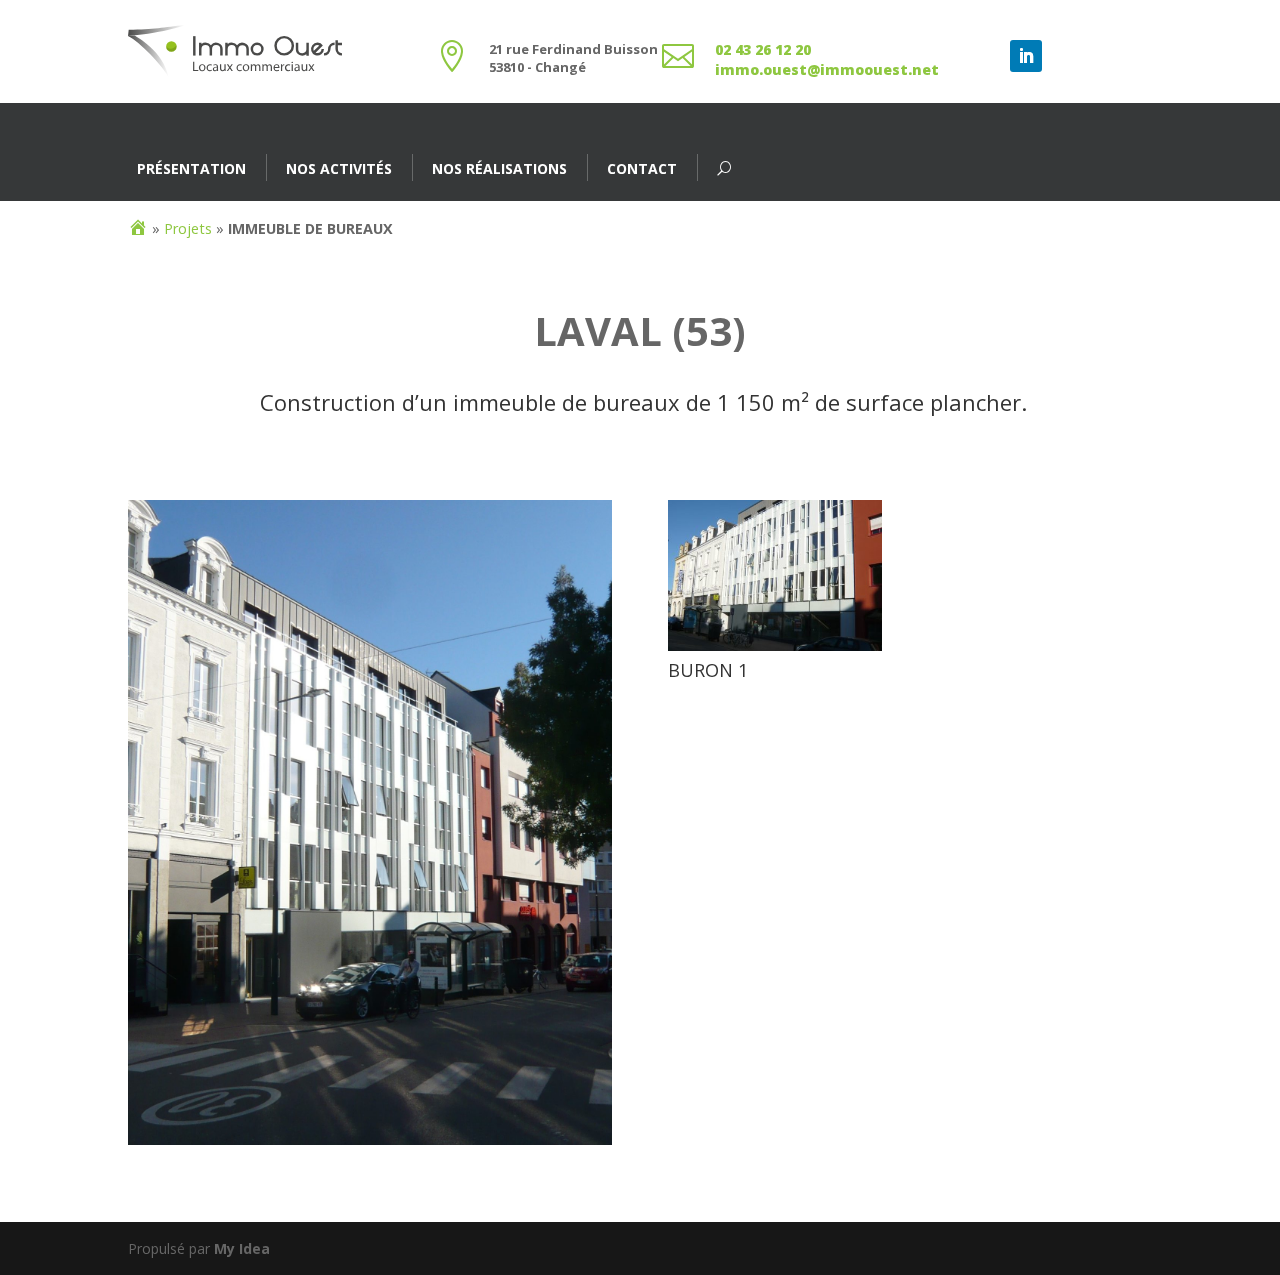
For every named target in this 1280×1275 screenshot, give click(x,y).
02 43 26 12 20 (763, 49)
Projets (188, 228)
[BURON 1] (775, 650)
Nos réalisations (499, 168)
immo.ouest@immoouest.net (827, 69)
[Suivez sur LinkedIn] (1026, 56)
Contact (642, 168)
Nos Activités (339, 168)
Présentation (191, 168)
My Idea (242, 1248)
